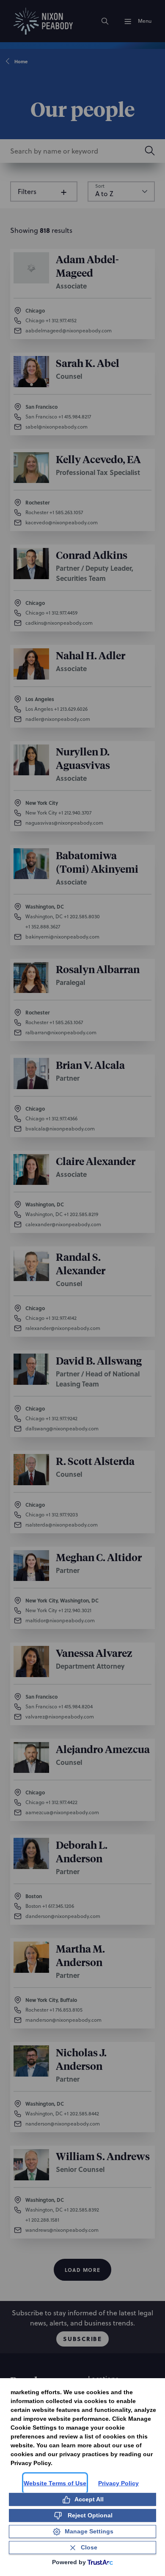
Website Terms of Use (55, 2483)
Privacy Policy (118, 2483)
